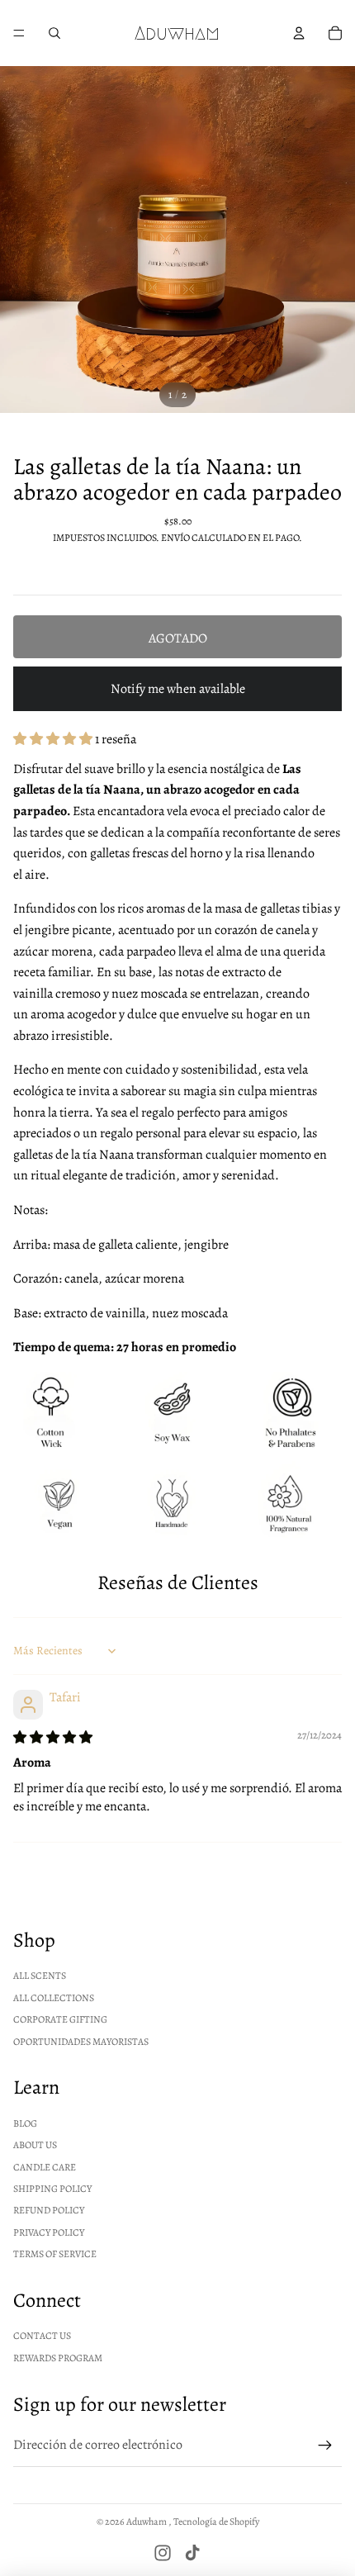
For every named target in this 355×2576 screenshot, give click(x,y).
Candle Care (45, 2167)
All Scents (40, 1976)
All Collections (54, 1998)
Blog (25, 2123)
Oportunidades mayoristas (81, 2042)
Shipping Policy (52, 2189)
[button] (54, 739)
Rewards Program (58, 2358)
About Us (35, 2145)
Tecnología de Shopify (216, 2521)
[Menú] (19, 33)
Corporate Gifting (60, 2019)
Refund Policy (49, 2210)
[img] (53, 1738)
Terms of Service (55, 2254)
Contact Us (42, 2336)
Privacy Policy (49, 2232)
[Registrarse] (325, 2446)
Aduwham (147, 2521)
